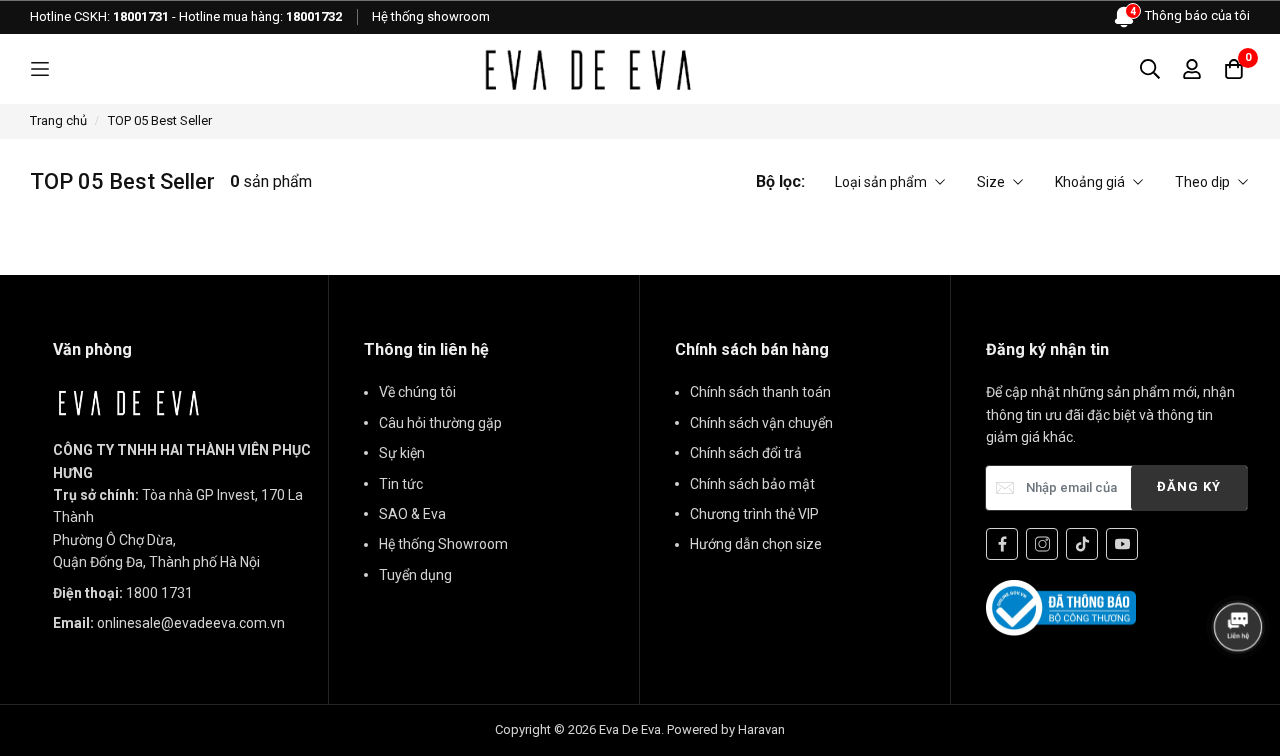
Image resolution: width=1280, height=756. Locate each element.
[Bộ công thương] (1061, 607)
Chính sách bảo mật (752, 484)
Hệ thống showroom (431, 16)
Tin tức (401, 484)
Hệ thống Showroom (443, 544)
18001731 (141, 16)
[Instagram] (1042, 544)
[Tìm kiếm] (1150, 69)
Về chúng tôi (417, 392)
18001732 (314, 16)
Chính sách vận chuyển (761, 423)
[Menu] (40, 69)
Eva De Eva (630, 729)
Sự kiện (402, 453)
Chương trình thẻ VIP (754, 514)
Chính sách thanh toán (760, 392)
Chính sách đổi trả (746, 453)
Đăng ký (1189, 486)
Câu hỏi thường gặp (440, 423)
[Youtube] (1122, 544)
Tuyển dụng (415, 575)
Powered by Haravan (726, 729)
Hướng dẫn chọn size (756, 544)
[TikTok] (1082, 544)
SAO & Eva (412, 514)
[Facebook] (1002, 544)
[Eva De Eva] (587, 69)
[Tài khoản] (1192, 69)
